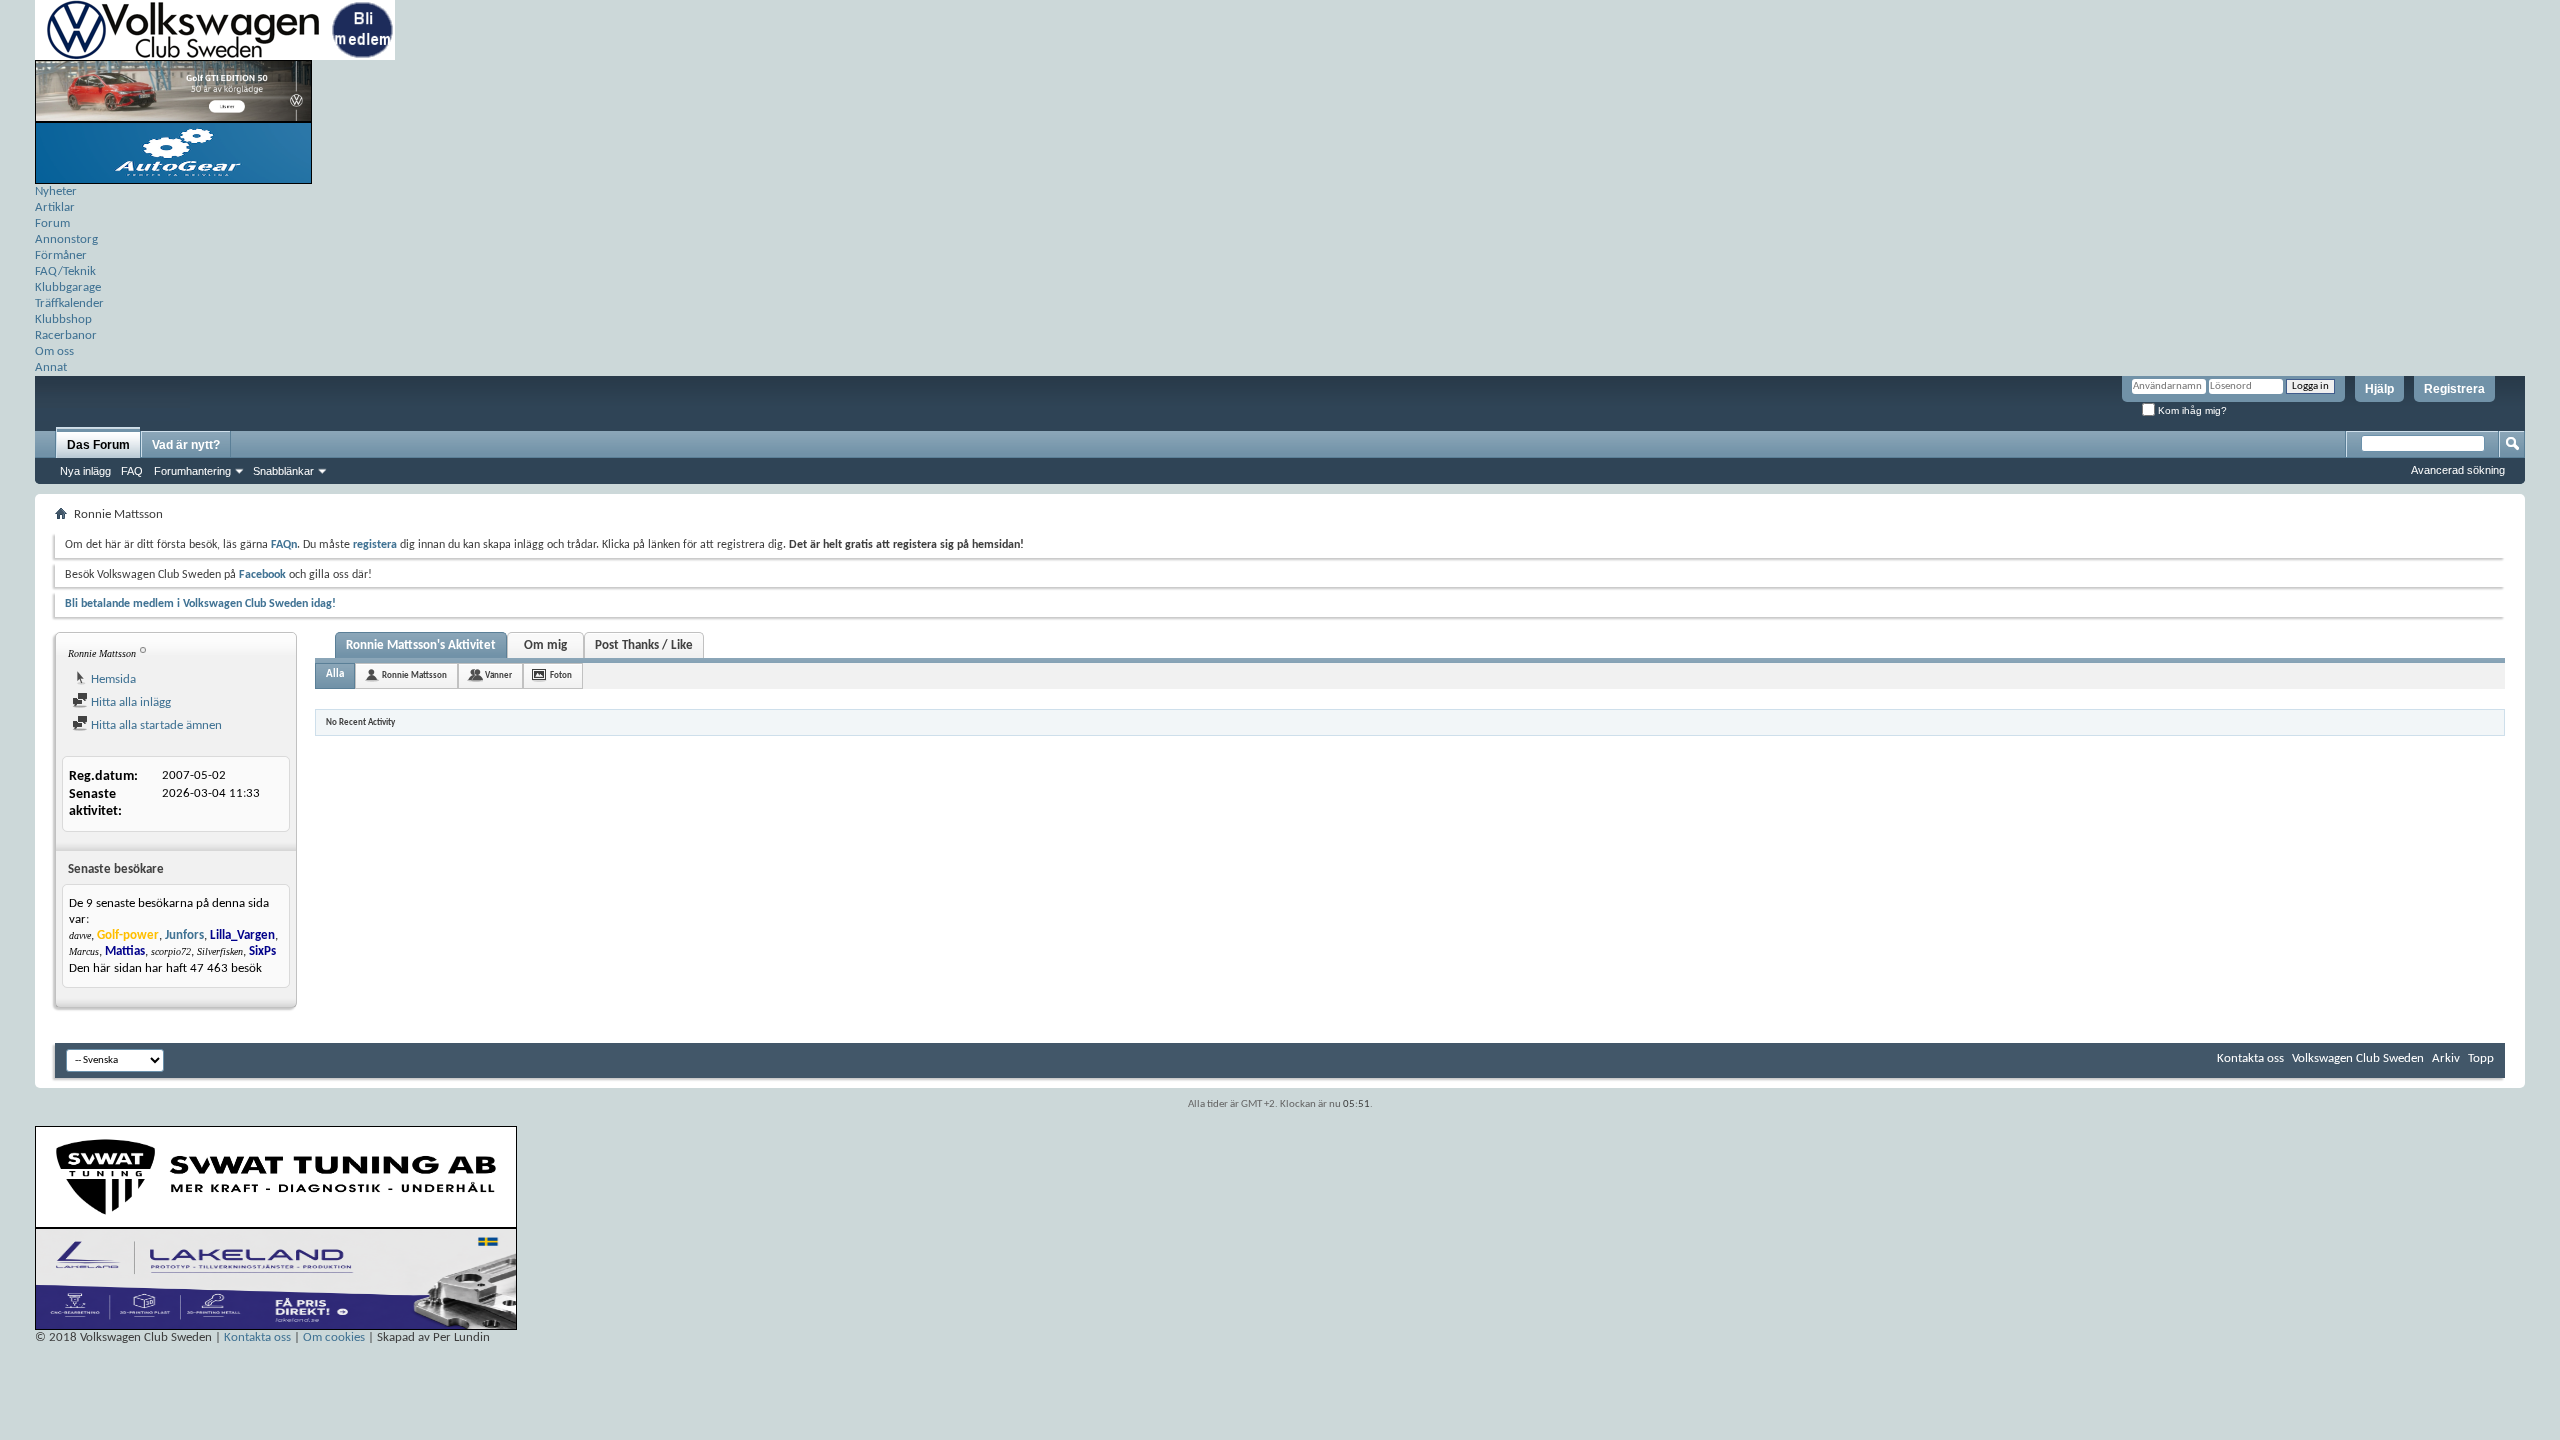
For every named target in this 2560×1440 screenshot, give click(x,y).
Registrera (2454, 389)
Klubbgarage (68, 287)
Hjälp (2379, 389)
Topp (2481, 1058)
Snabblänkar (283, 471)
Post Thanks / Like (644, 645)
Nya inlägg (85, 471)
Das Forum (98, 445)
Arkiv (2446, 1058)
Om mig (545, 645)
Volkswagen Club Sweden (2358, 1058)
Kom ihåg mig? (2191, 410)
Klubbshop (63, 319)
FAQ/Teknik (65, 271)
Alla (335, 674)
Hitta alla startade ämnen (155, 725)
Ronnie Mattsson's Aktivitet (421, 645)
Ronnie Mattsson (414, 675)
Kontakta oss (2250, 1058)
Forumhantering (192, 471)
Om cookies (334, 1337)
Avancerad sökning (2458, 470)
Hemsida (112, 679)
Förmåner (61, 255)
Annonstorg (66, 239)
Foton (561, 675)
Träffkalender (69, 303)
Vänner (498, 675)
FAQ (132, 471)
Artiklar (55, 207)
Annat (51, 367)
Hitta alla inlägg (129, 702)
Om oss (54, 351)
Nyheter (56, 191)
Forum (52, 223)
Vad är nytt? (186, 445)
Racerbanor (66, 335)
